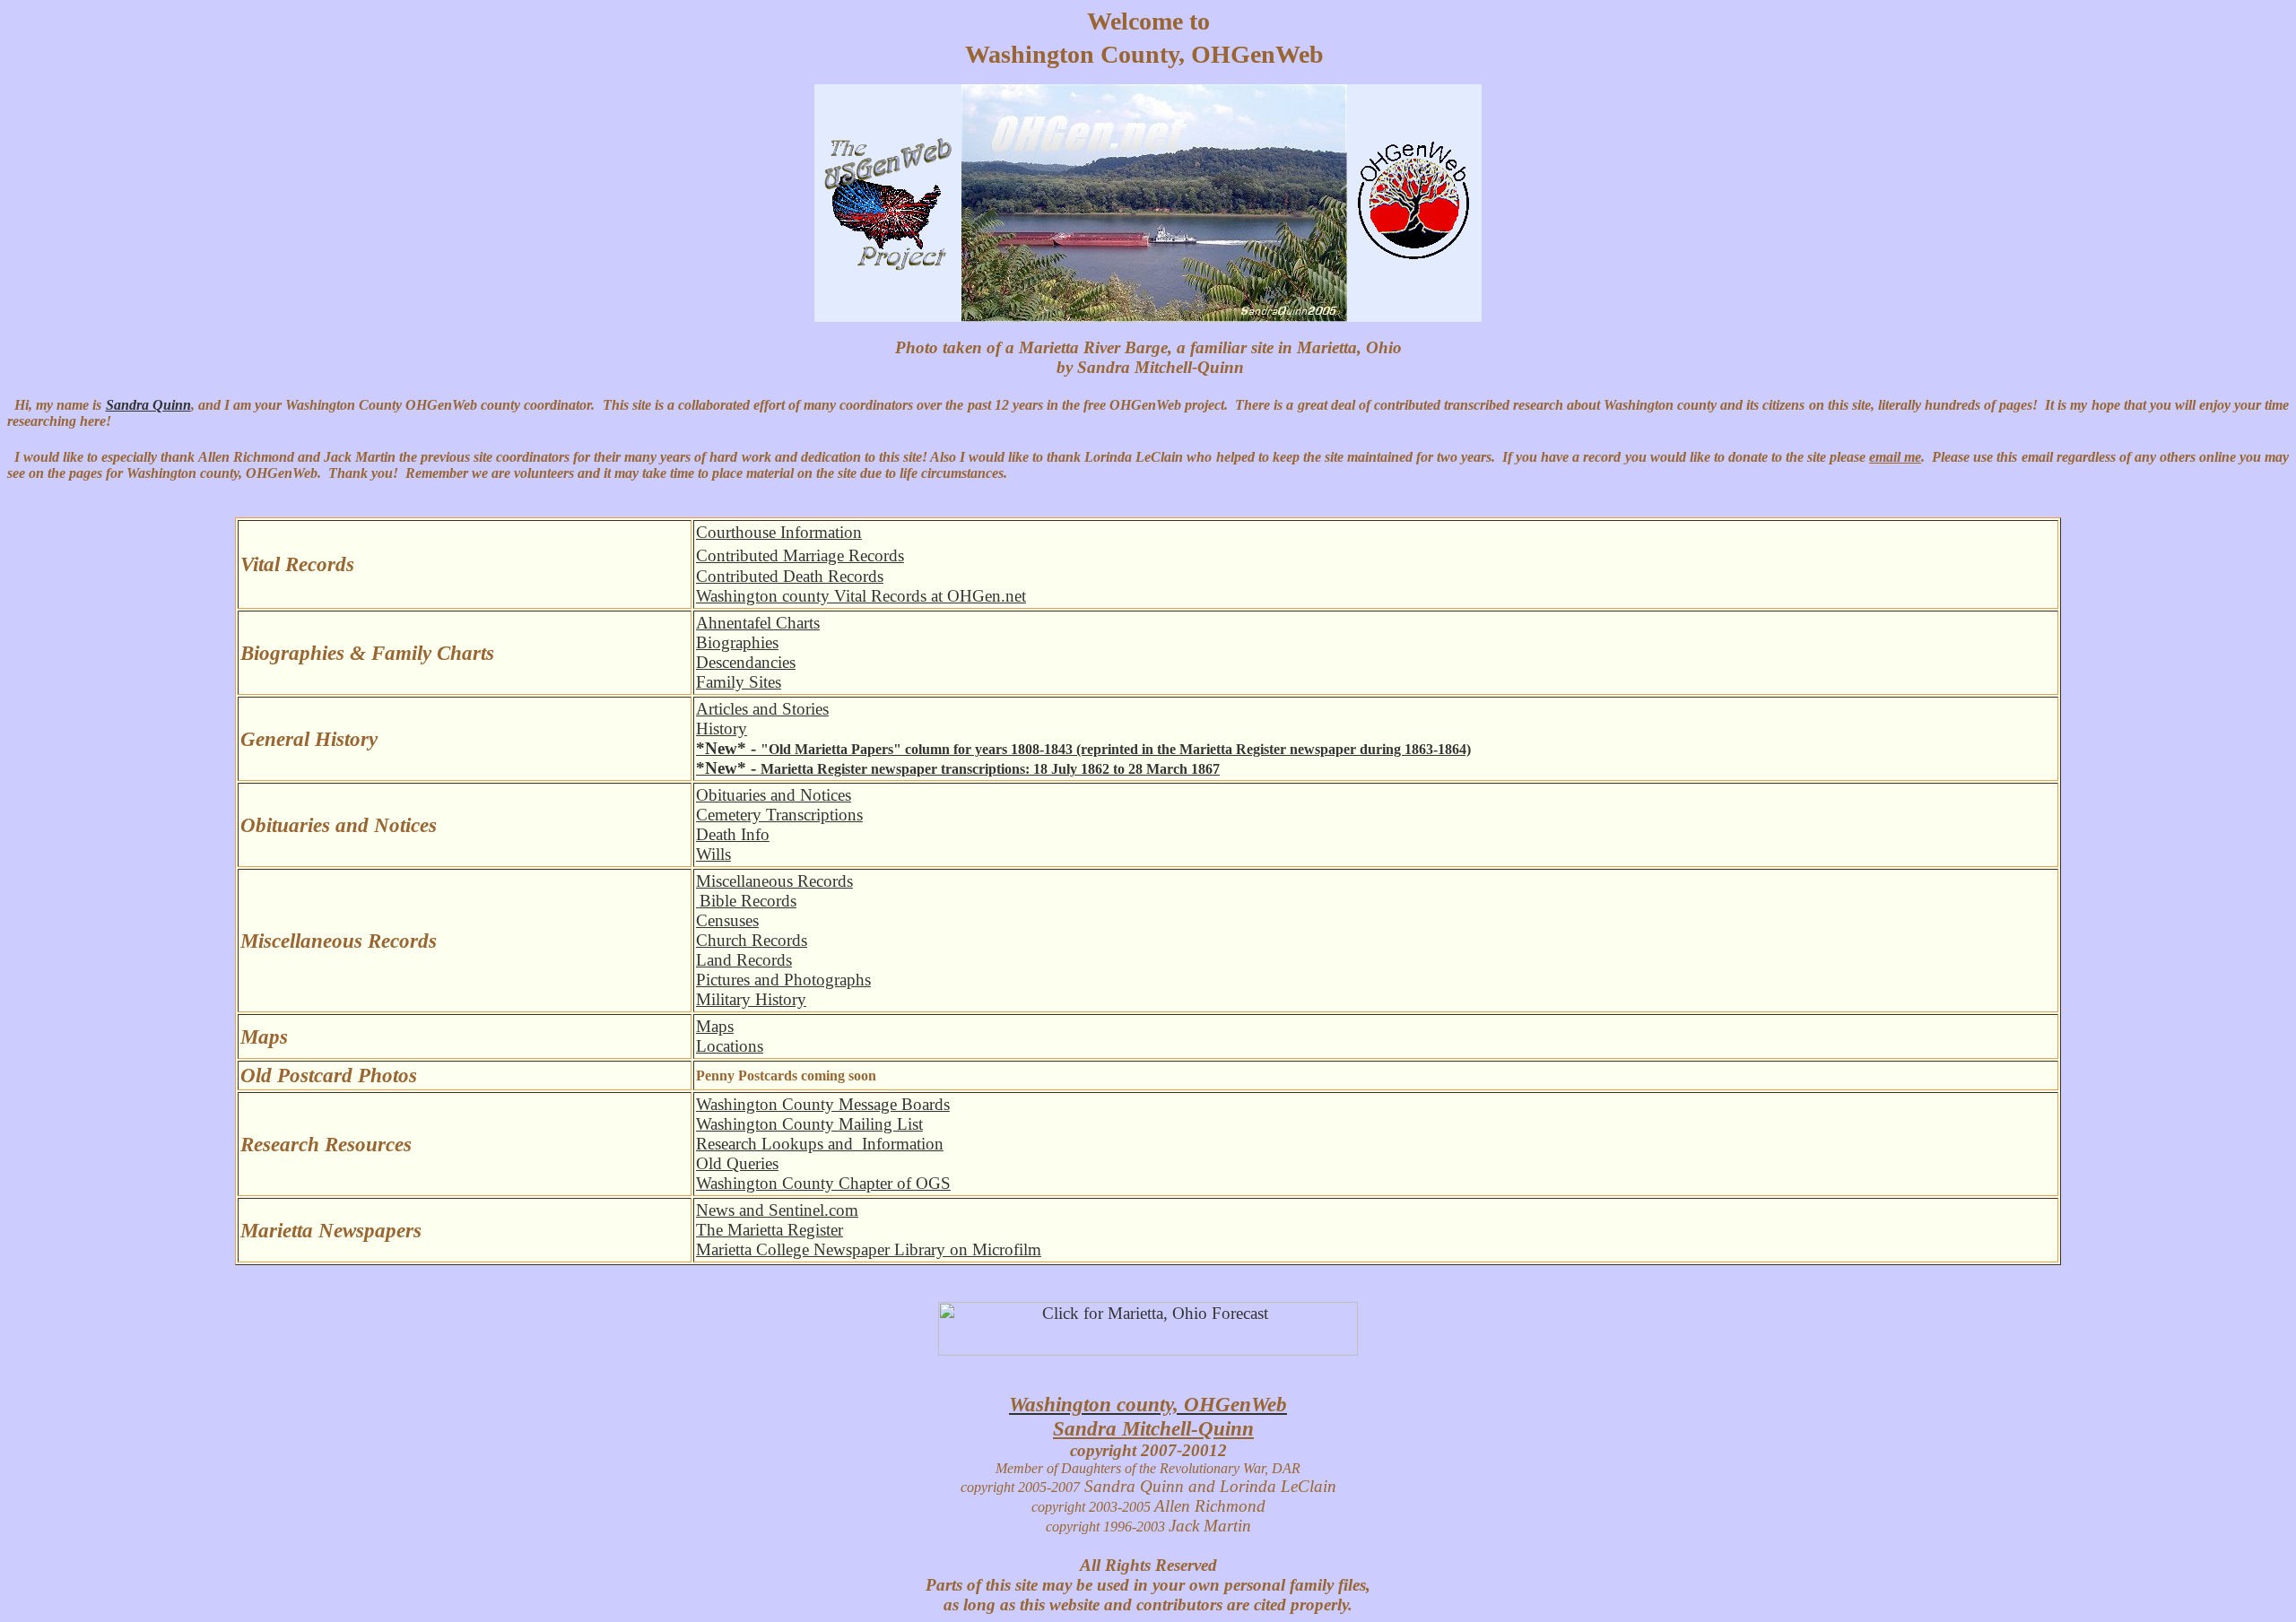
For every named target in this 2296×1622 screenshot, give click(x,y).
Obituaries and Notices (774, 795)
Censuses (727, 920)
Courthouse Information (779, 532)
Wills (713, 854)
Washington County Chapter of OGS (823, 1183)
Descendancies (746, 662)
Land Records (744, 960)
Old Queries (737, 1163)
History (722, 729)
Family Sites (739, 682)
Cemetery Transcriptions (779, 815)
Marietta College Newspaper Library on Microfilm (869, 1249)
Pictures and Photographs (783, 980)
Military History (751, 999)
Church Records (752, 940)
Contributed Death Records (790, 576)
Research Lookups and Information (820, 1144)
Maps (715, 1026)
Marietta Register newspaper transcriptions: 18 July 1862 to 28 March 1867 (958, 769)
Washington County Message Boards (823, 1104)
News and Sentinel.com (777, 1210)
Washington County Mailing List (809, 1124)
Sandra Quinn (148, 405)
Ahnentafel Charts (758, 623)
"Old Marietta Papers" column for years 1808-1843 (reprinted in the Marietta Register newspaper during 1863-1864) (1083, 749)
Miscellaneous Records (774, 881)
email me (1895, 457)
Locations (730, 1046)
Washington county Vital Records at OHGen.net (861, 596)
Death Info (733, 834)
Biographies (737, 642)
